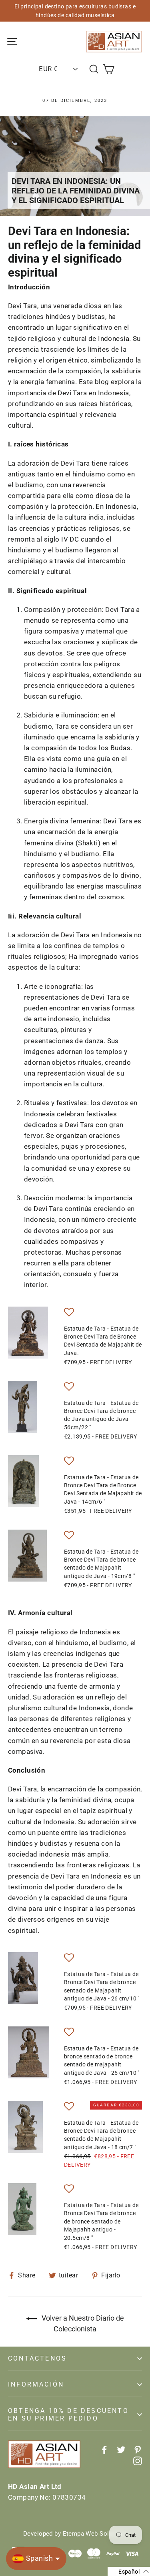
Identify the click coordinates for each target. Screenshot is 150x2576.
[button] (69, 1314)
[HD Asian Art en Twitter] (121, 2449)
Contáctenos (37, 2358)
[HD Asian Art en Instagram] (138, 2460)
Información (36, 2384)
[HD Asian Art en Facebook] (104, 2449)
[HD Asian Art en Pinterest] (138, 2449)
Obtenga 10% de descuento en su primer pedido (68, 2415)
